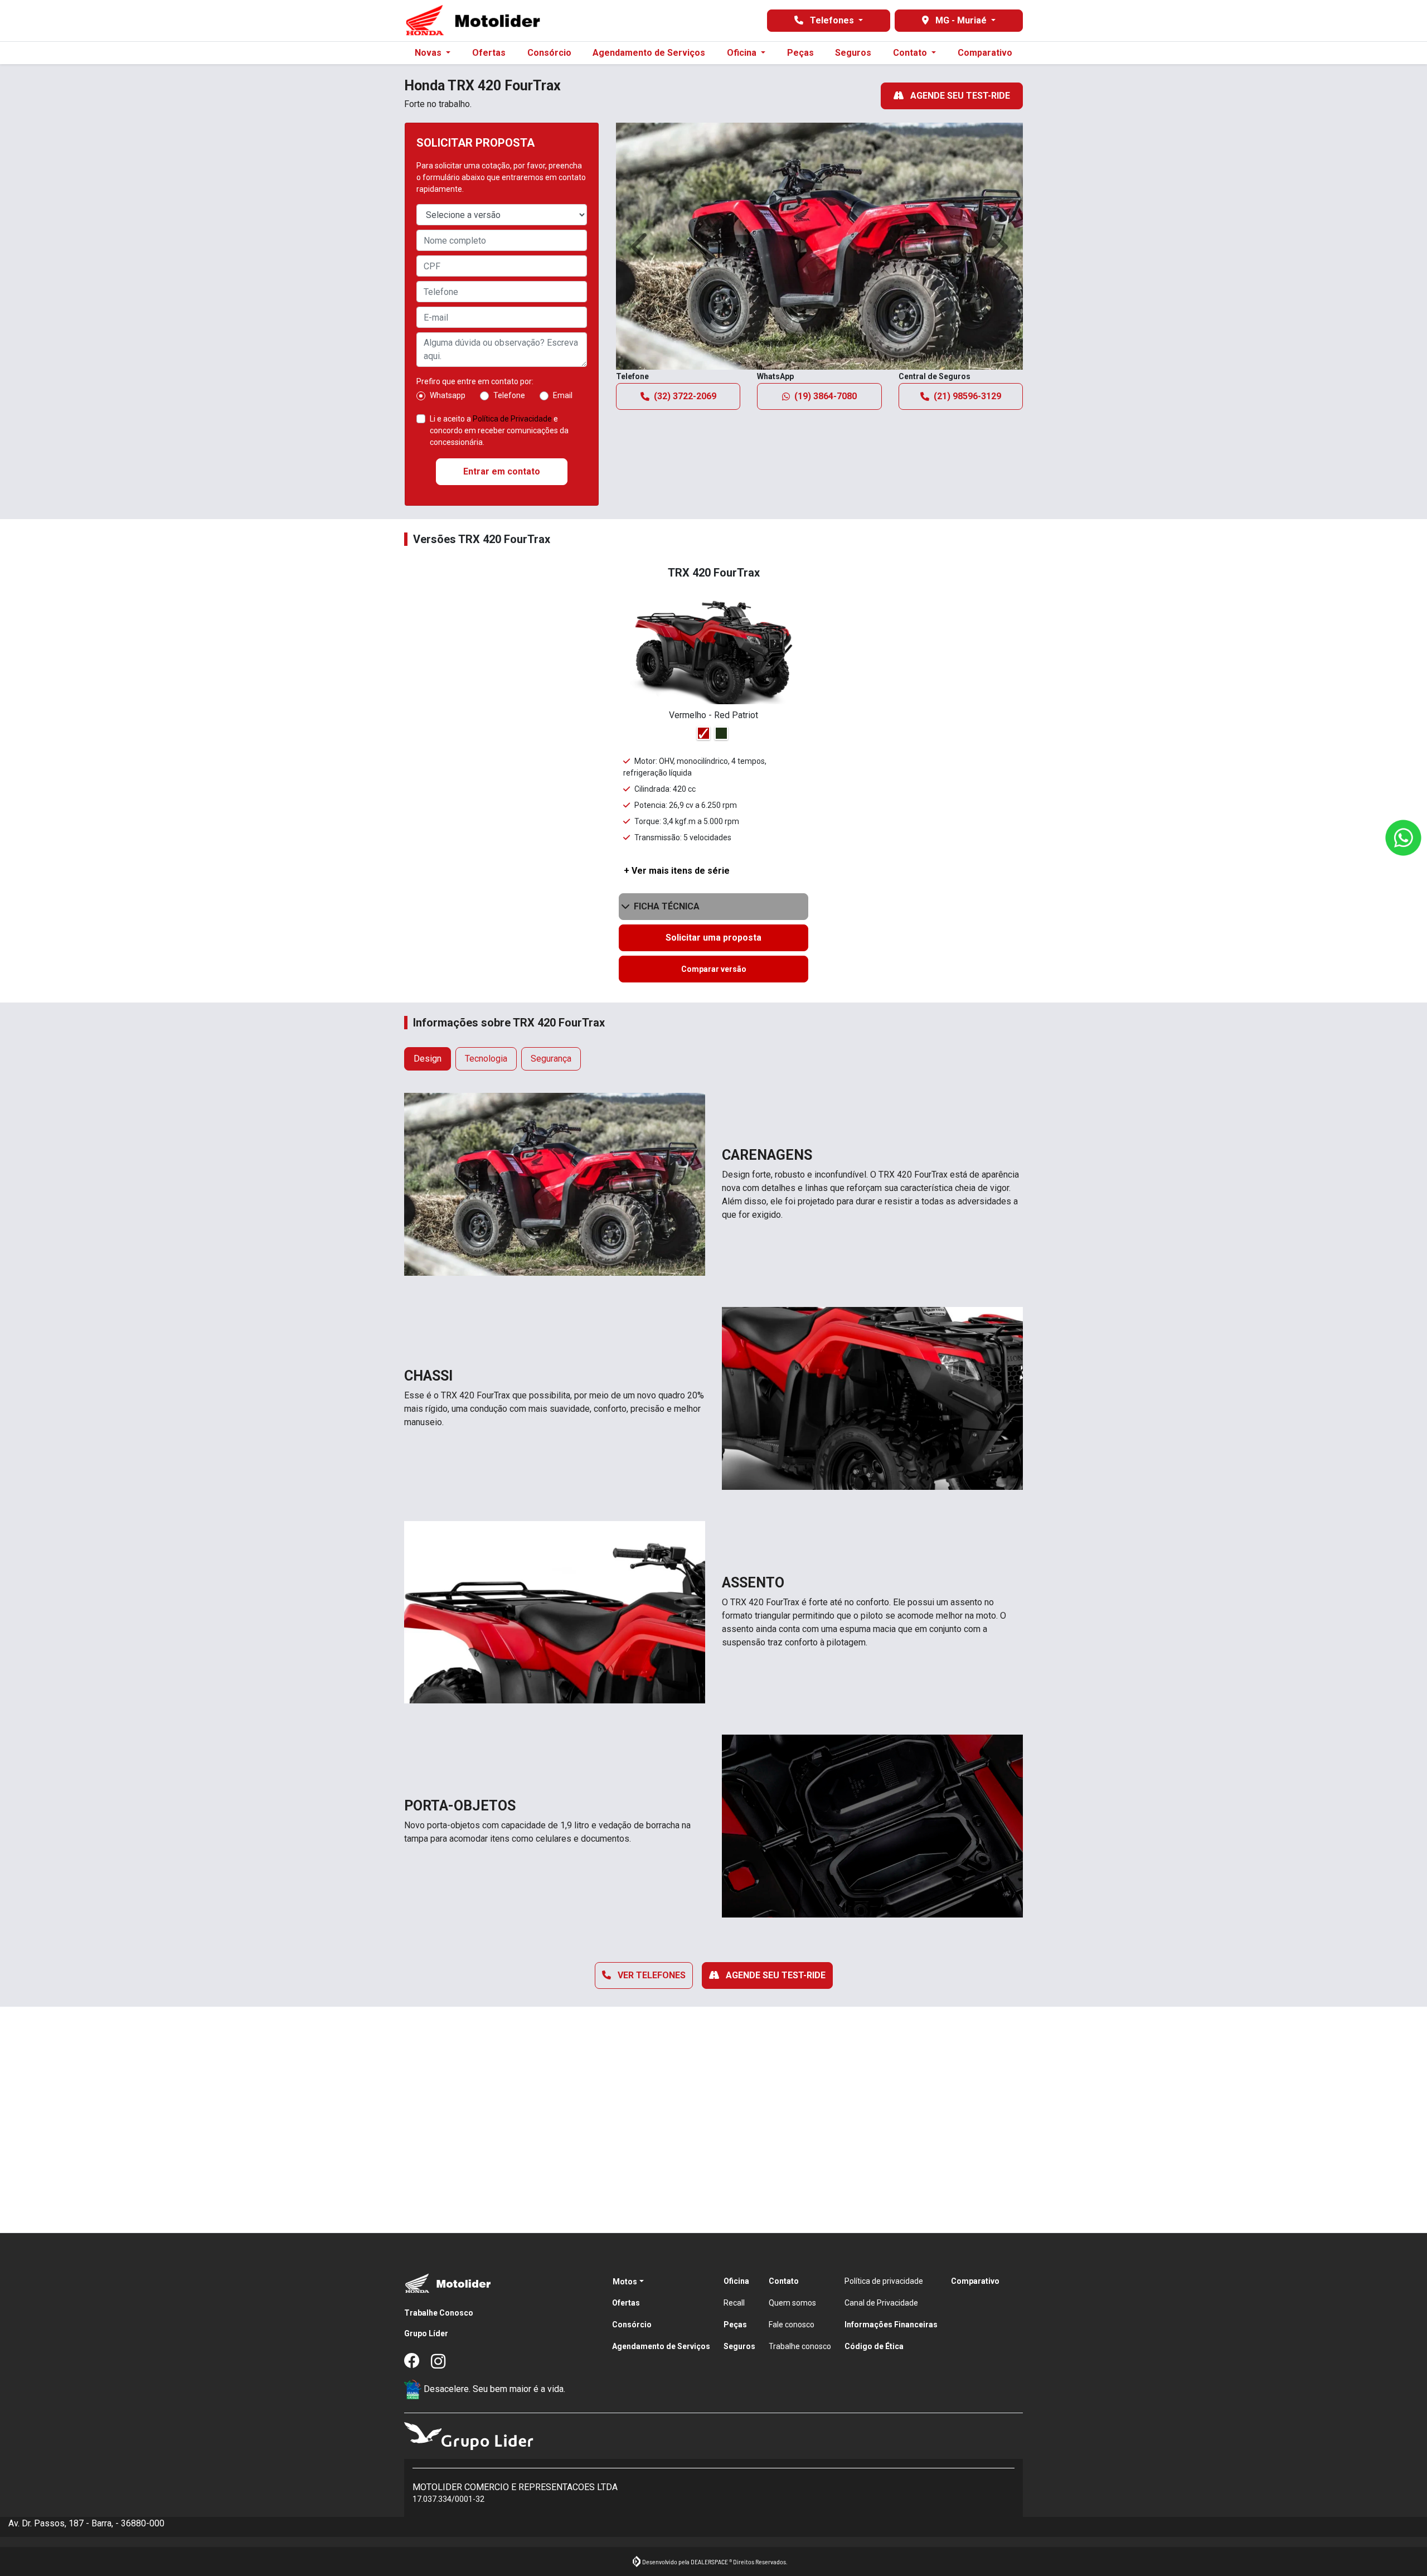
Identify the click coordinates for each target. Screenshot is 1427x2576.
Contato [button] (911, 53)
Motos (625, 2282)
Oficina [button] (743, 53)
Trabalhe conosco (800, 2346)
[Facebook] (418, 2362)
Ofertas (489, 53)
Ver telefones (651, 1975)
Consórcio (549, 53)
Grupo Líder (426, 2333)
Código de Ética (874, 2346)
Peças (800, 53)
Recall (734, 2303)
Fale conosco (792, 2325)
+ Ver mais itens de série (677, 871)
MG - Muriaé (961, 20)
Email (563, 395)
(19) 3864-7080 (826, 396)
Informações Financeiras (891, 2325)
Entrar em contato (502, 471)
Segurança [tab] (551, 1059)
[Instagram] (444, 2362)
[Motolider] (473, 21)
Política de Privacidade (512, 419)
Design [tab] (428, 1059)
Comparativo (985, 53)
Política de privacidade (884, 2281)
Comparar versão (714, 969)
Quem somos (792, 2303)
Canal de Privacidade (881, 2303)
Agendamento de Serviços (649, 53)
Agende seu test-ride (959, 96)
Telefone (509, 395)
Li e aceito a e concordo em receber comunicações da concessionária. (499, 430)
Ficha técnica (667, 906)
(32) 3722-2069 (685, 396)
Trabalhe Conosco (439, 2313)
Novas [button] (429, 53)
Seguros (853, 53)
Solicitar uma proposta (713, 938)
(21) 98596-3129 (967, 396)
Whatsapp (448, 395)
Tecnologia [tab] (486, 1059)
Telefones (832, 20)
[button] (641, 246)
